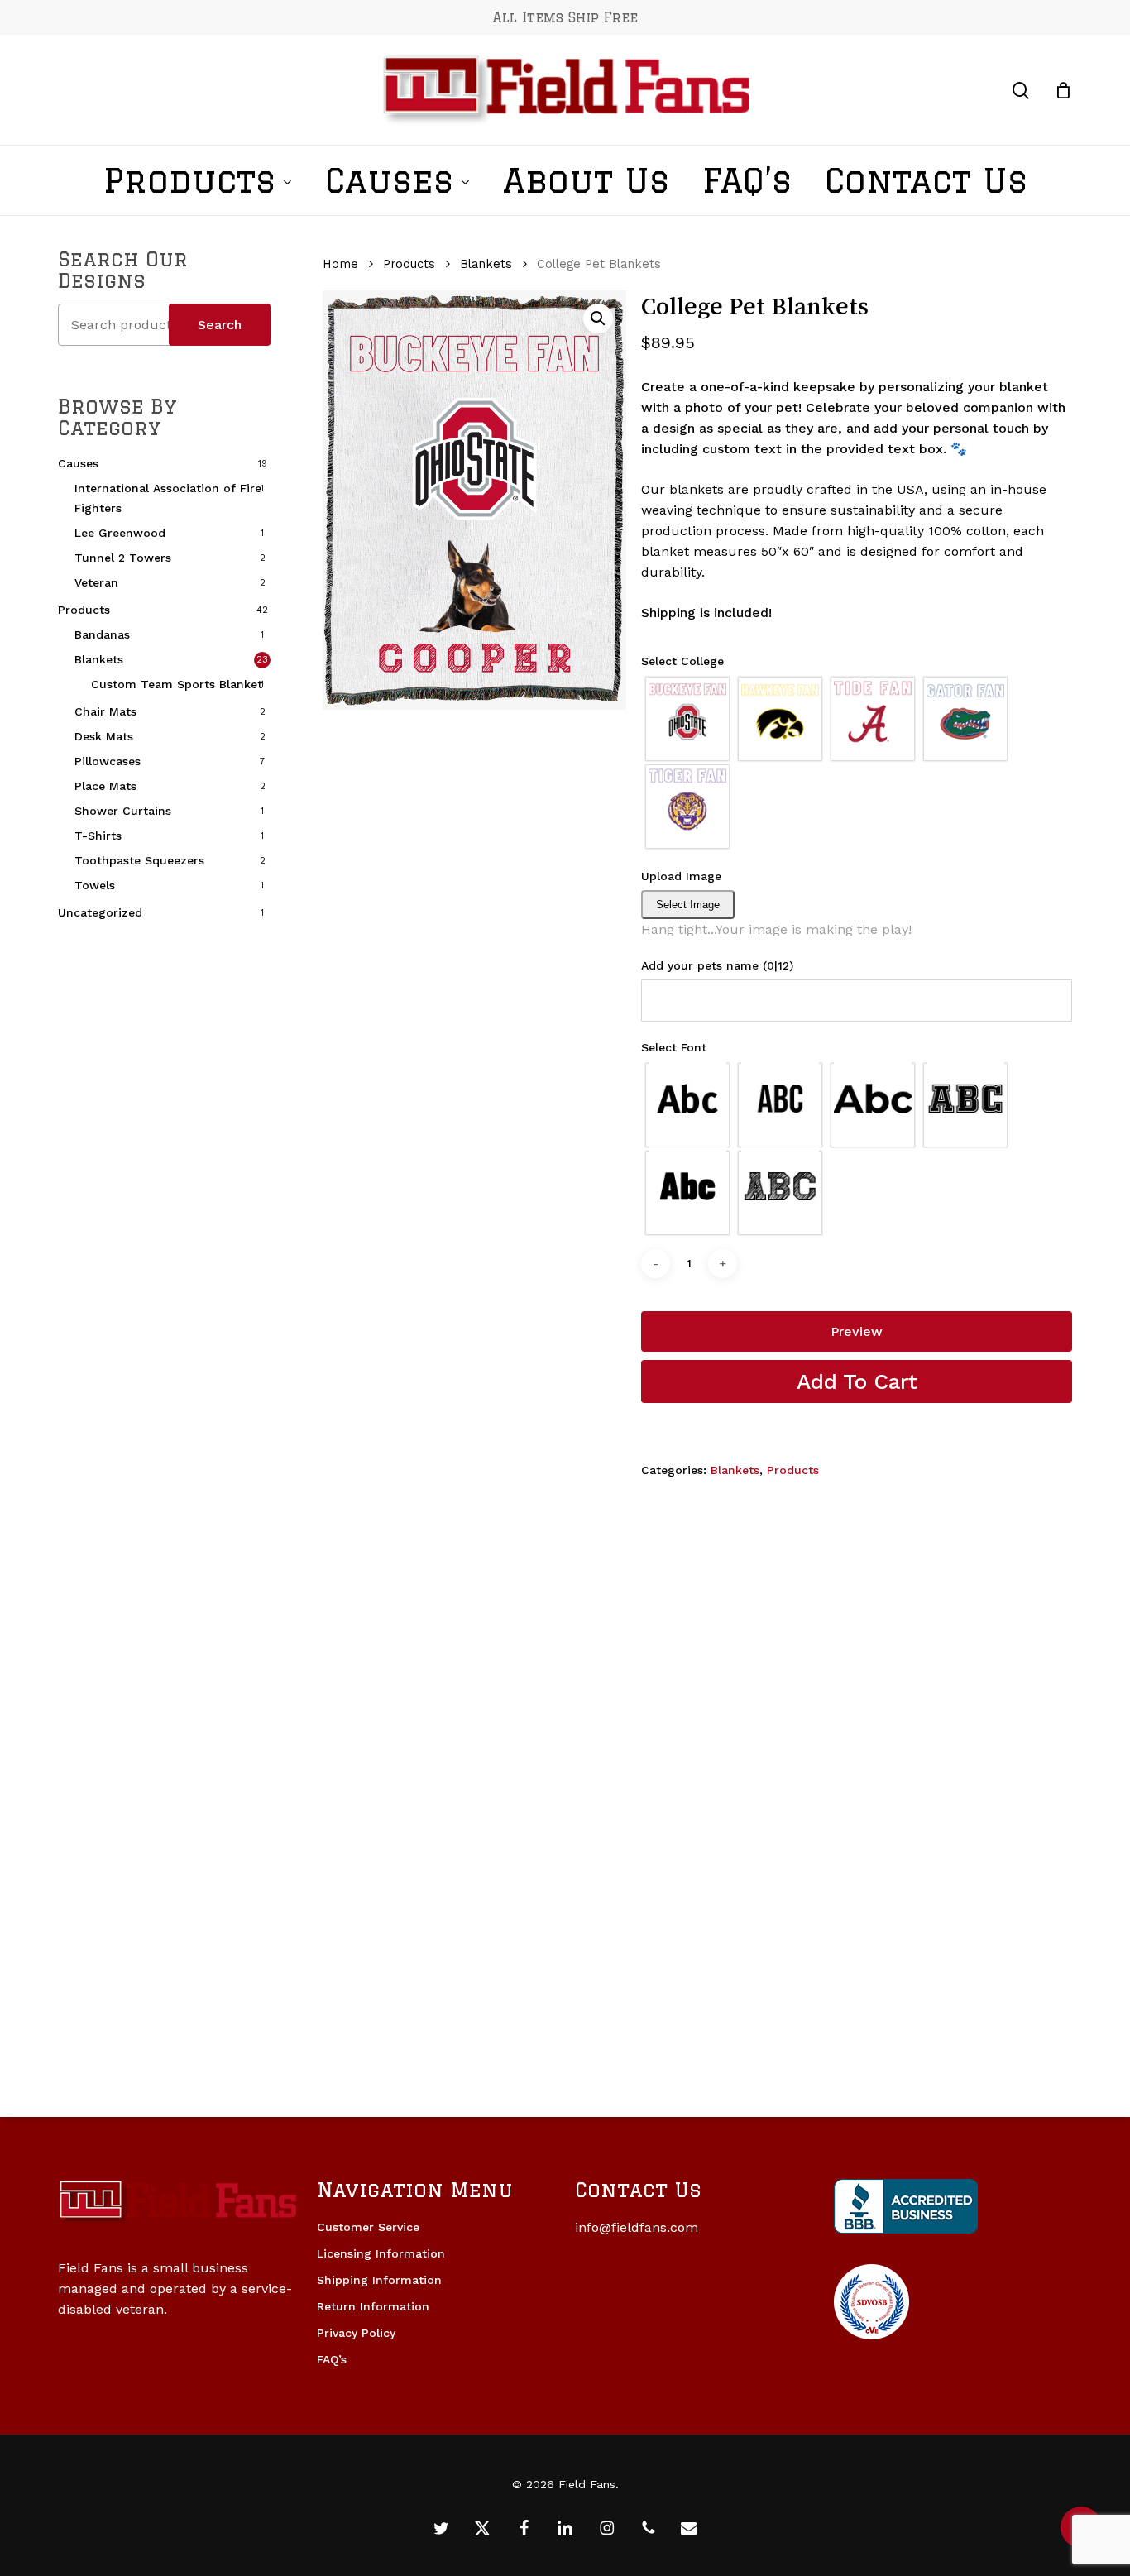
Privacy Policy (356, 2333)
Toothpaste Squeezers (139, 860)
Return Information (373, 2306)
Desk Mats (104, 736)
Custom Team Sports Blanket (177, 684)
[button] (598, 318)
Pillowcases (108, 761)
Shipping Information (379, 2280)
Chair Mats (105, 711)
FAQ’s (332, 2359)
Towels (95, 885)
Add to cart (857, 1381)
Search (220, 325)
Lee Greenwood (120, 533)
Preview (857, 1331)
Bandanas (102, 634)
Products (84, 610)
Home (340, 264)
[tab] (857, 663)
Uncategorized (100, 912)
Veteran (96, 582)
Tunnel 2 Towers (123, 558)
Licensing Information (381, 2253)
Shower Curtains (123, 811)
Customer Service (368, 2227)
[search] (1021, 91)
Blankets (99, 659)
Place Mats (105, 786)
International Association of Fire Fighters (168, 498)
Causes (78, 463)
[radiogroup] (857, 763)
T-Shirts (98, 836)
